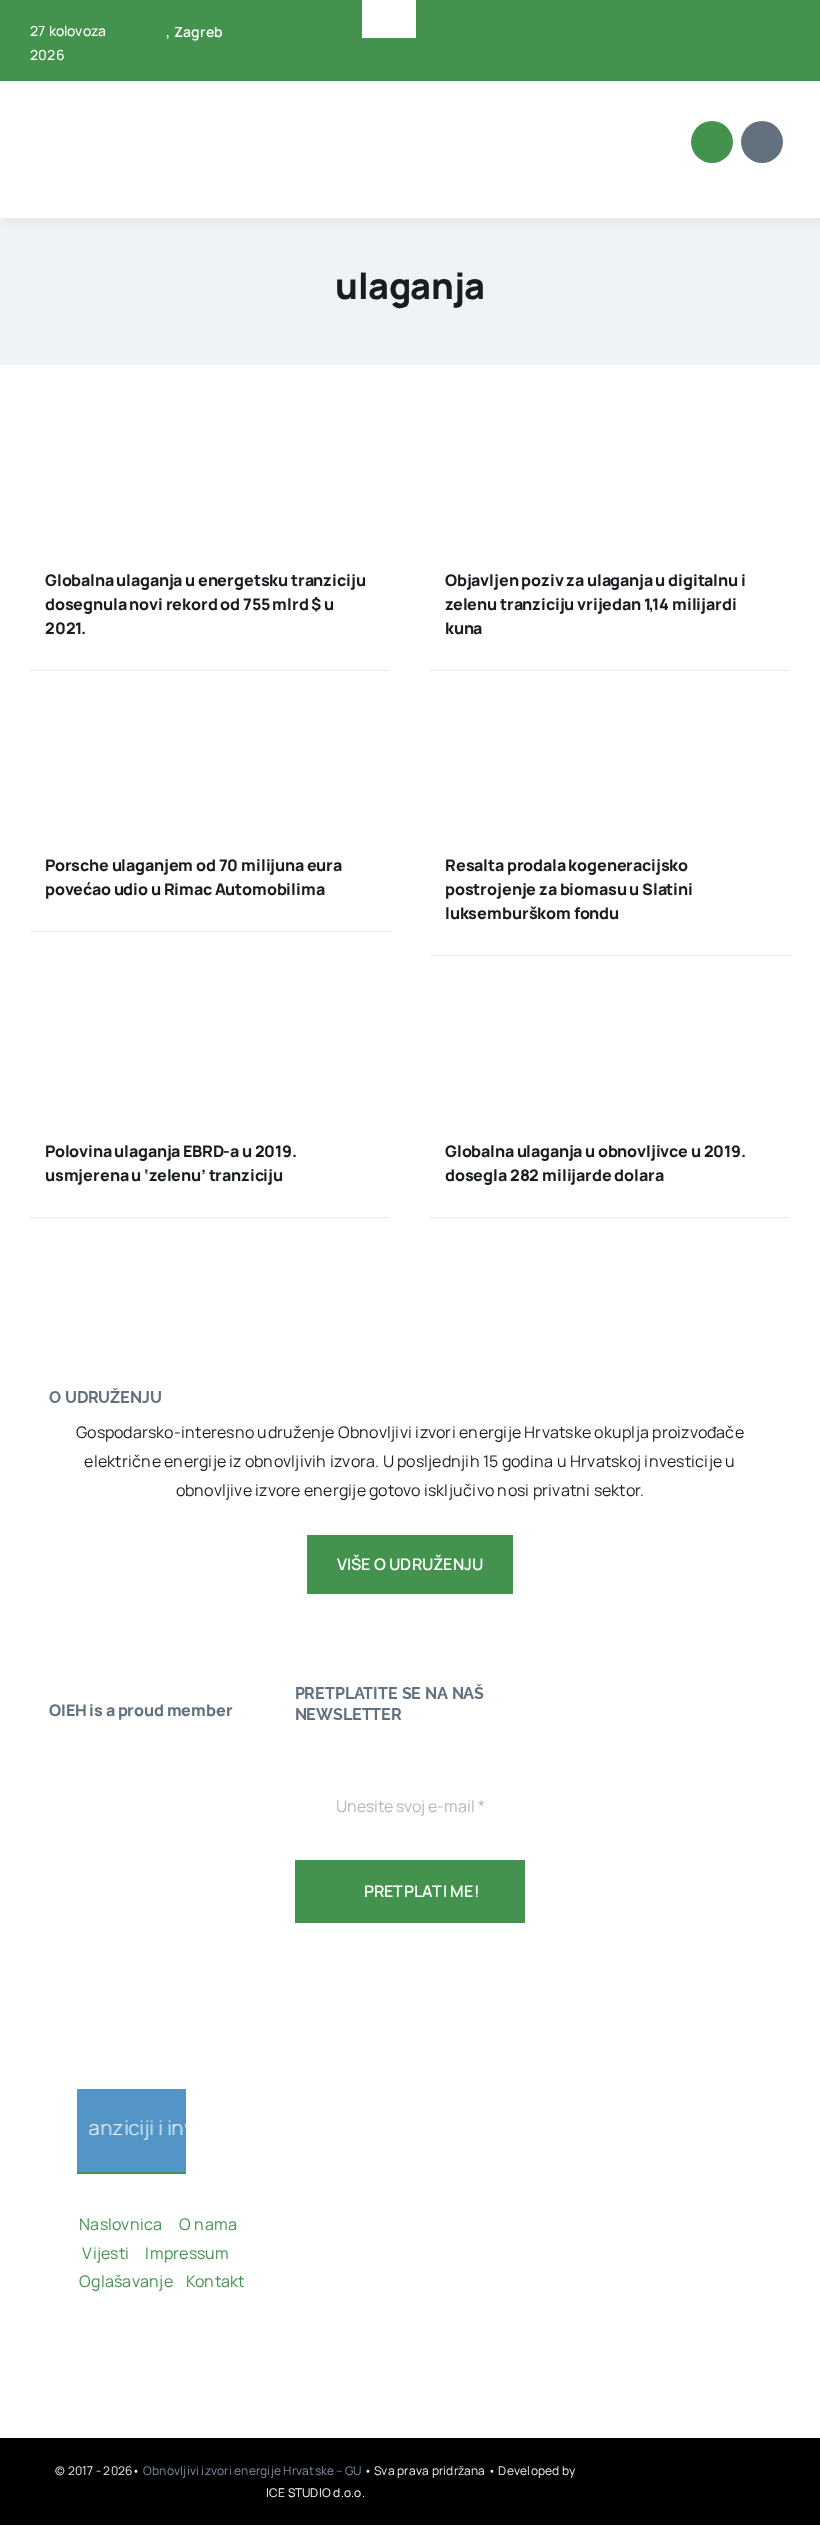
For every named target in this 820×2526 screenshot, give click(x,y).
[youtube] (774, 28)
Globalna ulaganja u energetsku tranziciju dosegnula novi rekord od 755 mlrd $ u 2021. (205, 604)
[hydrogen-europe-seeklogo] (109, 1953)
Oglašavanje (126, 2281)
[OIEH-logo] (105, 91)
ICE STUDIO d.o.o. (315, 2492)
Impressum (187, 2253)
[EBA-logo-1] (109, 1873)
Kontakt (217, 2281)
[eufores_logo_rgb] (89, 2011)
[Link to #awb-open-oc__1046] (712, 142)
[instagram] (150, 2350)
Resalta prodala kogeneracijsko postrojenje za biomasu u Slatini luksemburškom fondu (569, 889)
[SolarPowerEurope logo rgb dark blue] (109, 1835)
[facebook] (710, 28)
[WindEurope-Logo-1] (109, 1755)
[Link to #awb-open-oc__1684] (762, 142)
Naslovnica (120, 2224)
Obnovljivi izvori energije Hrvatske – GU (253, 2470)
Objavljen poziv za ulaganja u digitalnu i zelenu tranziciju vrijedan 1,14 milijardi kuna (595, 604)
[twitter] (742, 28)
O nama (210, 2224)
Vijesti (107, 2253)
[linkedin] (742, 64)
